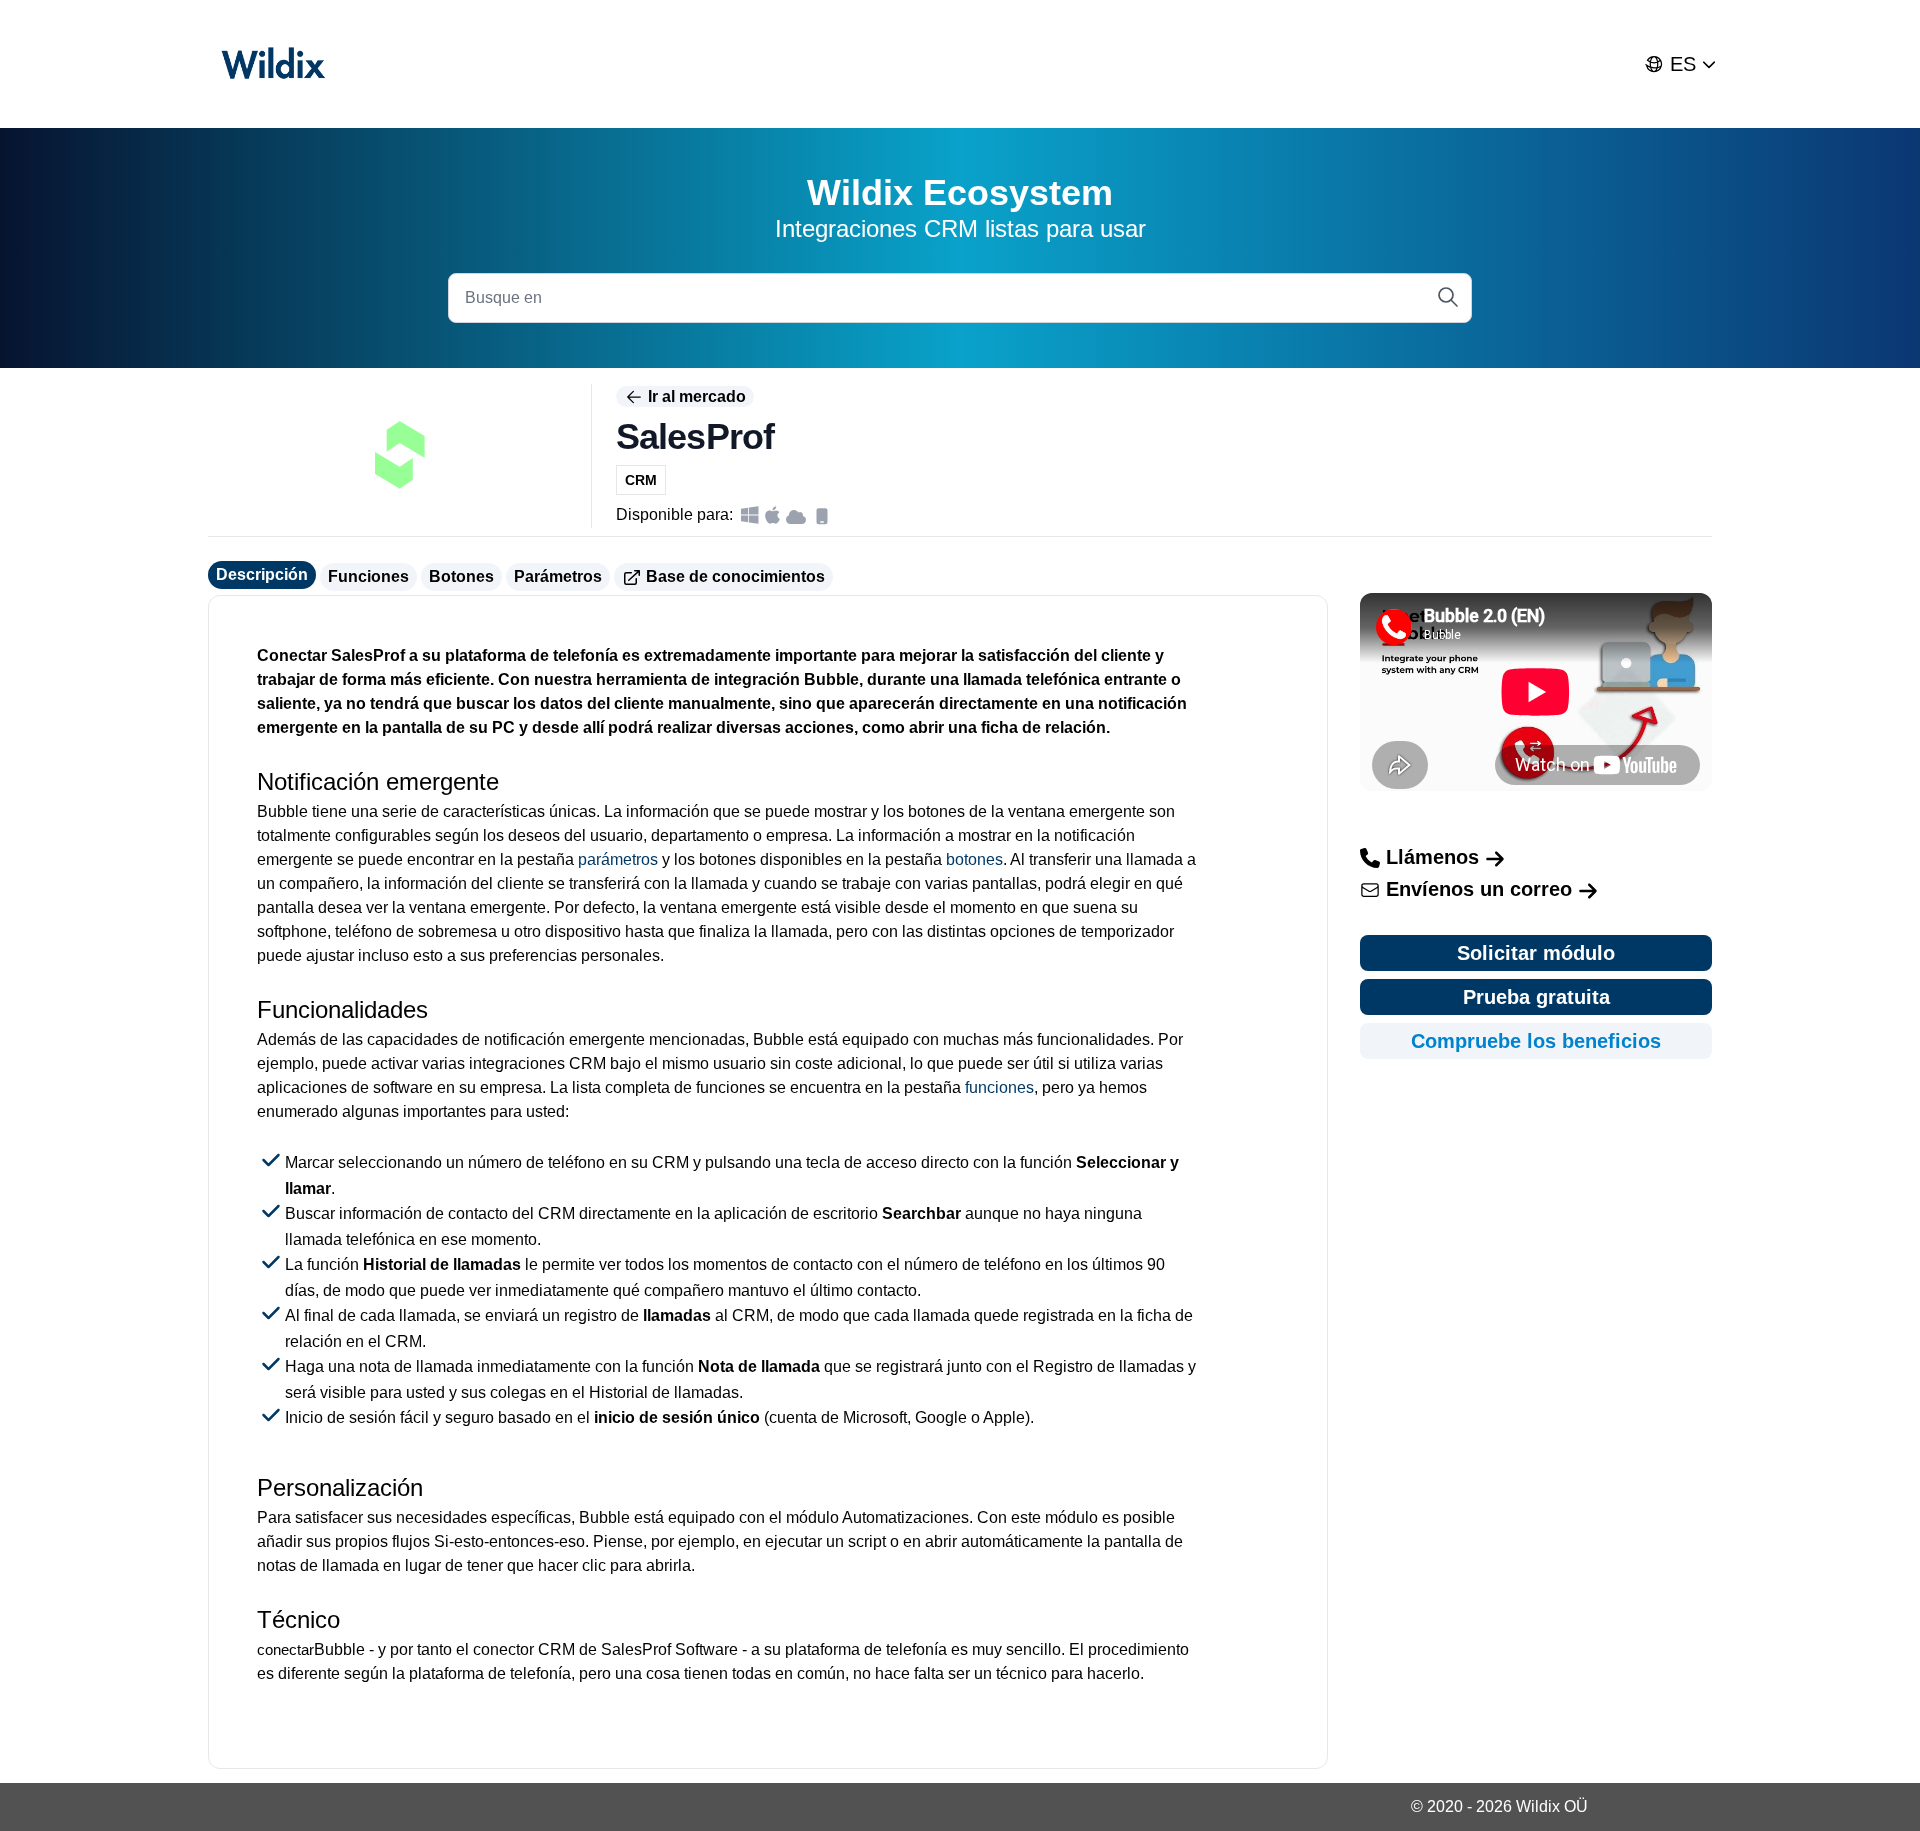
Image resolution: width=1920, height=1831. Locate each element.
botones (974, 859)
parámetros (618, 859)
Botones (461, 576)
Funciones (368, 576)
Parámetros (558, 576)
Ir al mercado (695, 396)
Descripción (262, 574)
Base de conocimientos (733, 576)
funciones (999, 1087)
